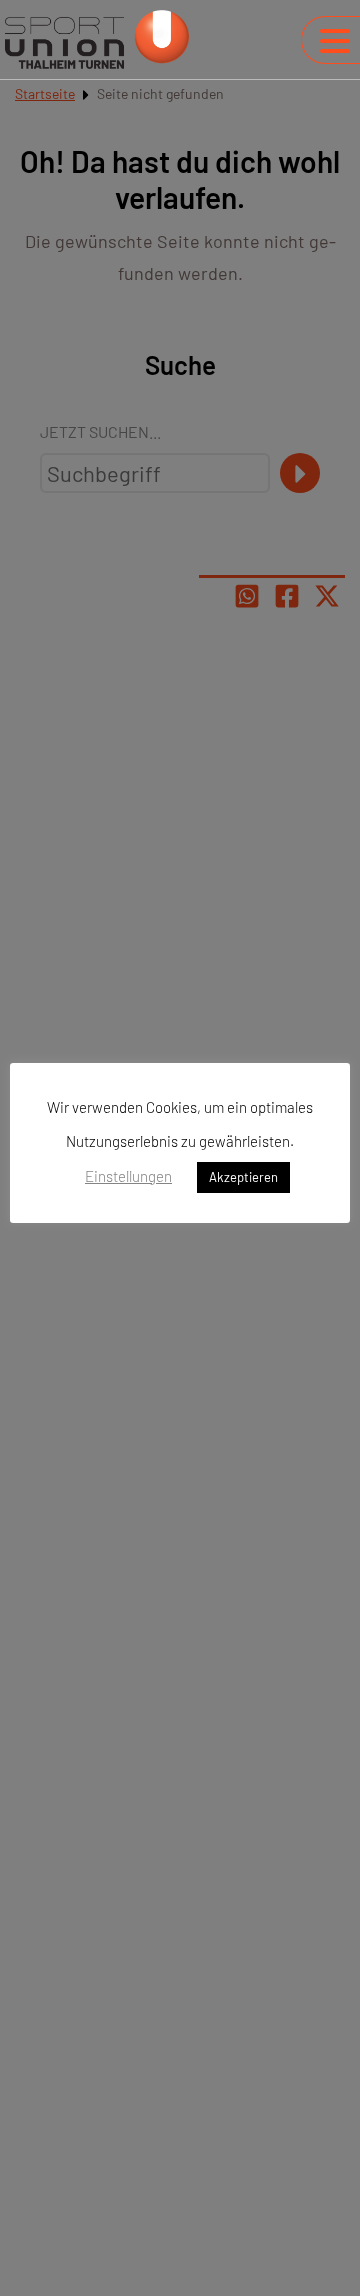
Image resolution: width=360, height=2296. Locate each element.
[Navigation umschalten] (335, 41)
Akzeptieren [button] (243, 1177)
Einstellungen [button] (128, 1176)
